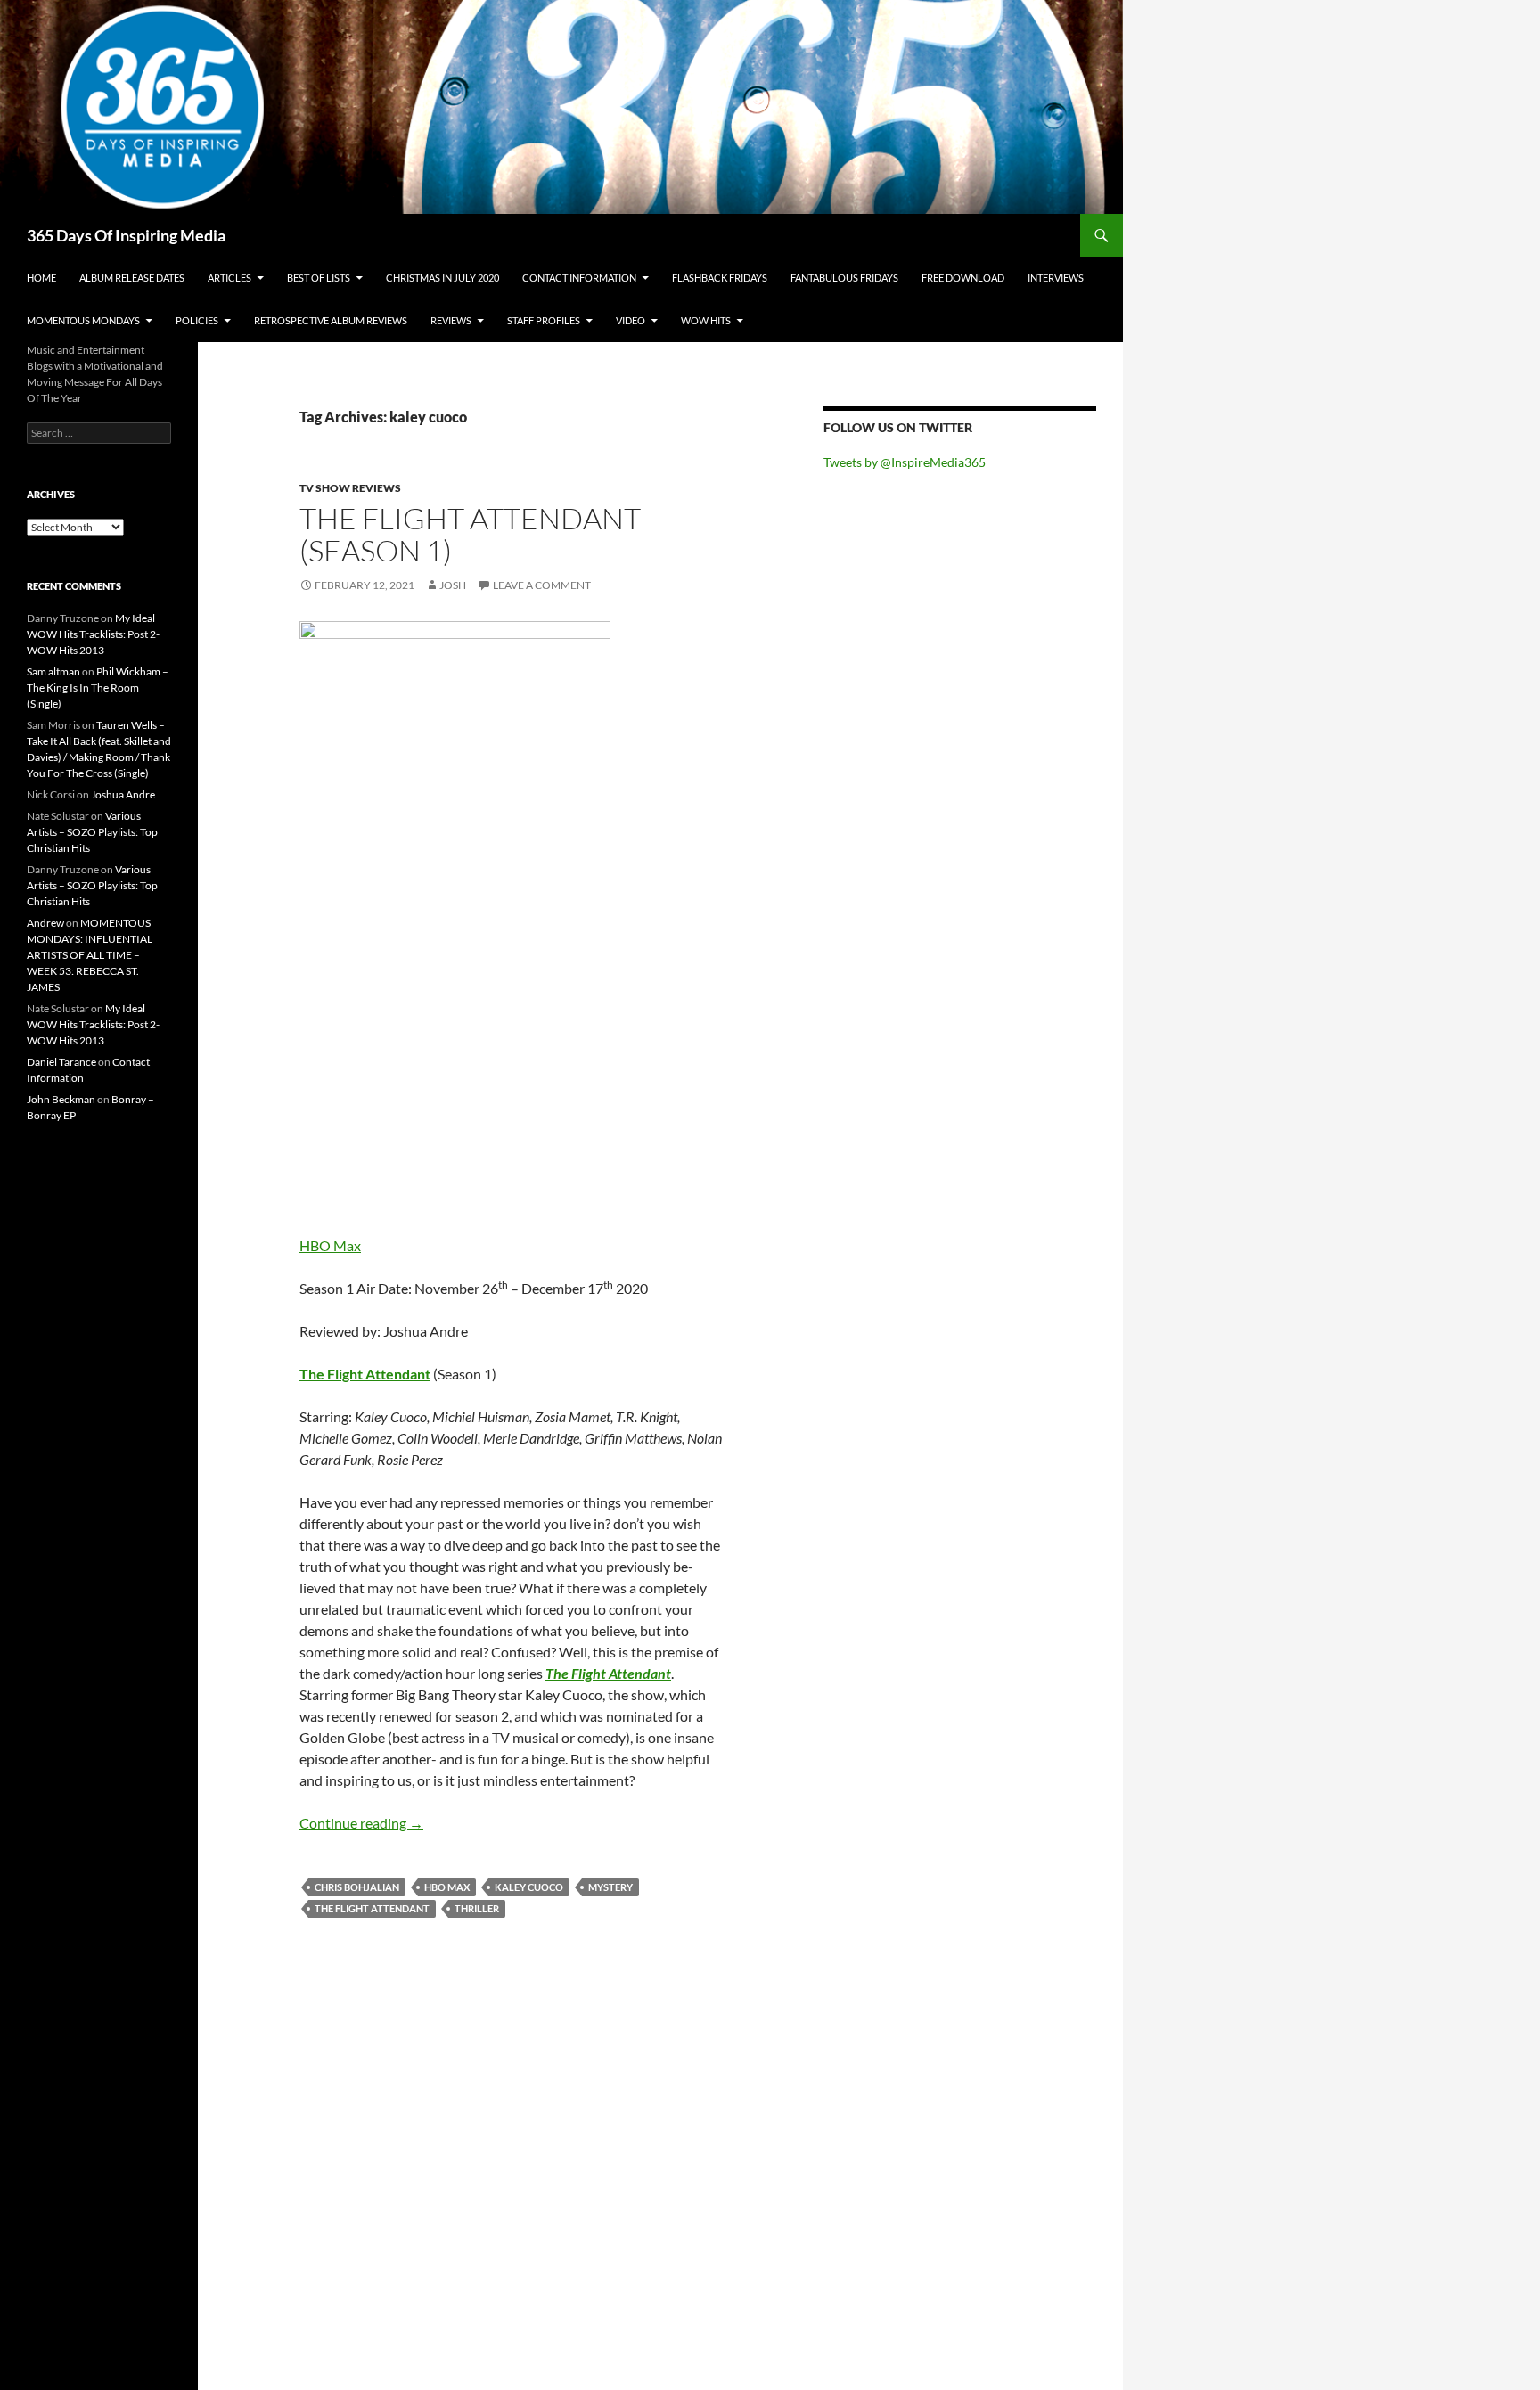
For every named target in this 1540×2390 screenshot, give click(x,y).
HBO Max (330, 1245)
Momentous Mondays (83, 320)
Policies (197, 320)
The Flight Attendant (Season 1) (470, 534)
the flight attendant (372, 1908)
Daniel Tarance (61, 1062)
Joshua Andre (123, 794)
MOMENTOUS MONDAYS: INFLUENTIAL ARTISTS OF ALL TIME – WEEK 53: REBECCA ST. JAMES (90, 955)
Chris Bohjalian (357, 1887)
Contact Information (579, 278)
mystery (610, 1887)
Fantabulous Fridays (844, 278)
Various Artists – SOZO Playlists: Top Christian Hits (92, 832)
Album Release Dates (132, 278)
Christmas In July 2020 (442, 278)
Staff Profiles (544, 320)
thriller (477, 1908)
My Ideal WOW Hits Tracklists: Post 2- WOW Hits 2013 (93, 634)
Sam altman (53, 671)
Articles (229, 278)
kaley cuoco (529, 1887)
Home (41, 278)
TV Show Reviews (350, 488)
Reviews (451, 320)
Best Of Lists (319, 278)
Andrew (45, 923)
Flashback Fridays (720, 278)
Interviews (1056, 278)
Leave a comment (542, 585)
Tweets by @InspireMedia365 (905, 462)
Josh (453, 585)
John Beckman (61, 1099)
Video (631, 320)
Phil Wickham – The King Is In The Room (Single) (98, 688)
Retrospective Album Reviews (331, 320)
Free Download (963, 278)
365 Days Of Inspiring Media (126, 235)
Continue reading (361, 1823)
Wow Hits (706, 320)
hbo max (447, 1887)
